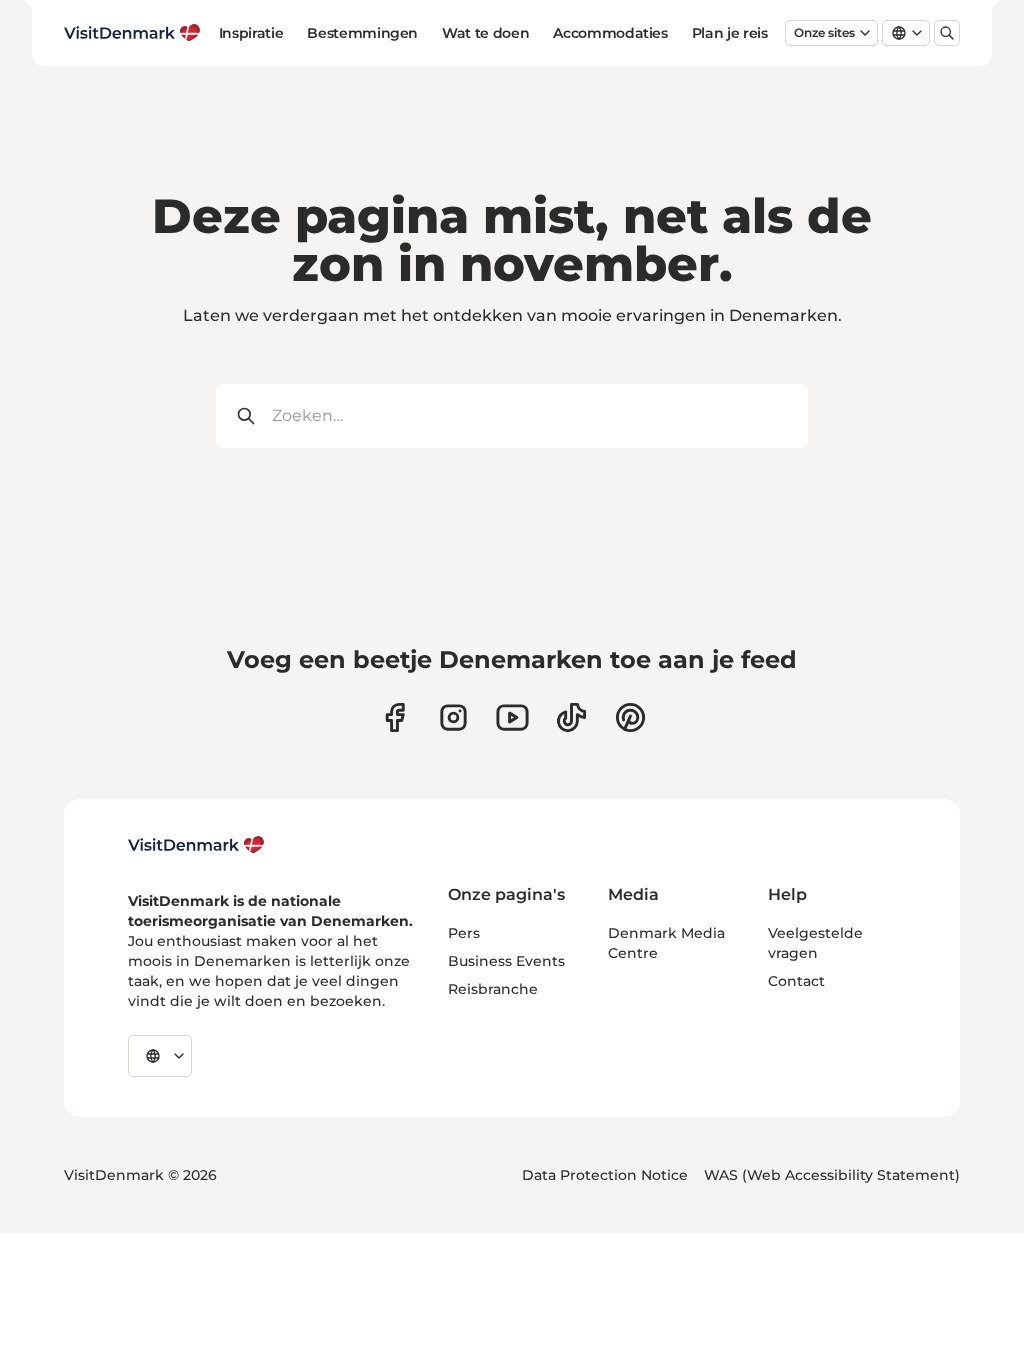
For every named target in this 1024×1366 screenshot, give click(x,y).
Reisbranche (493, 989)
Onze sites (824, 32)
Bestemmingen (362, 33)
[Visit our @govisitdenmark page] (571, 717)
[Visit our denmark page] (394, 717)
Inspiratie (251, 33)
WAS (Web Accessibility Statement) (832, 1175)
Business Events (506, 961)
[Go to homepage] (132, 33)
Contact (796, 981)
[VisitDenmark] (196, 845)
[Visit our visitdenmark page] (512, 717)
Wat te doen (485, 33)
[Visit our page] (453, 717)
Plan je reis (730, 33)
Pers (464, 933)
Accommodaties (610, 33)
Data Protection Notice (605, 1175)
